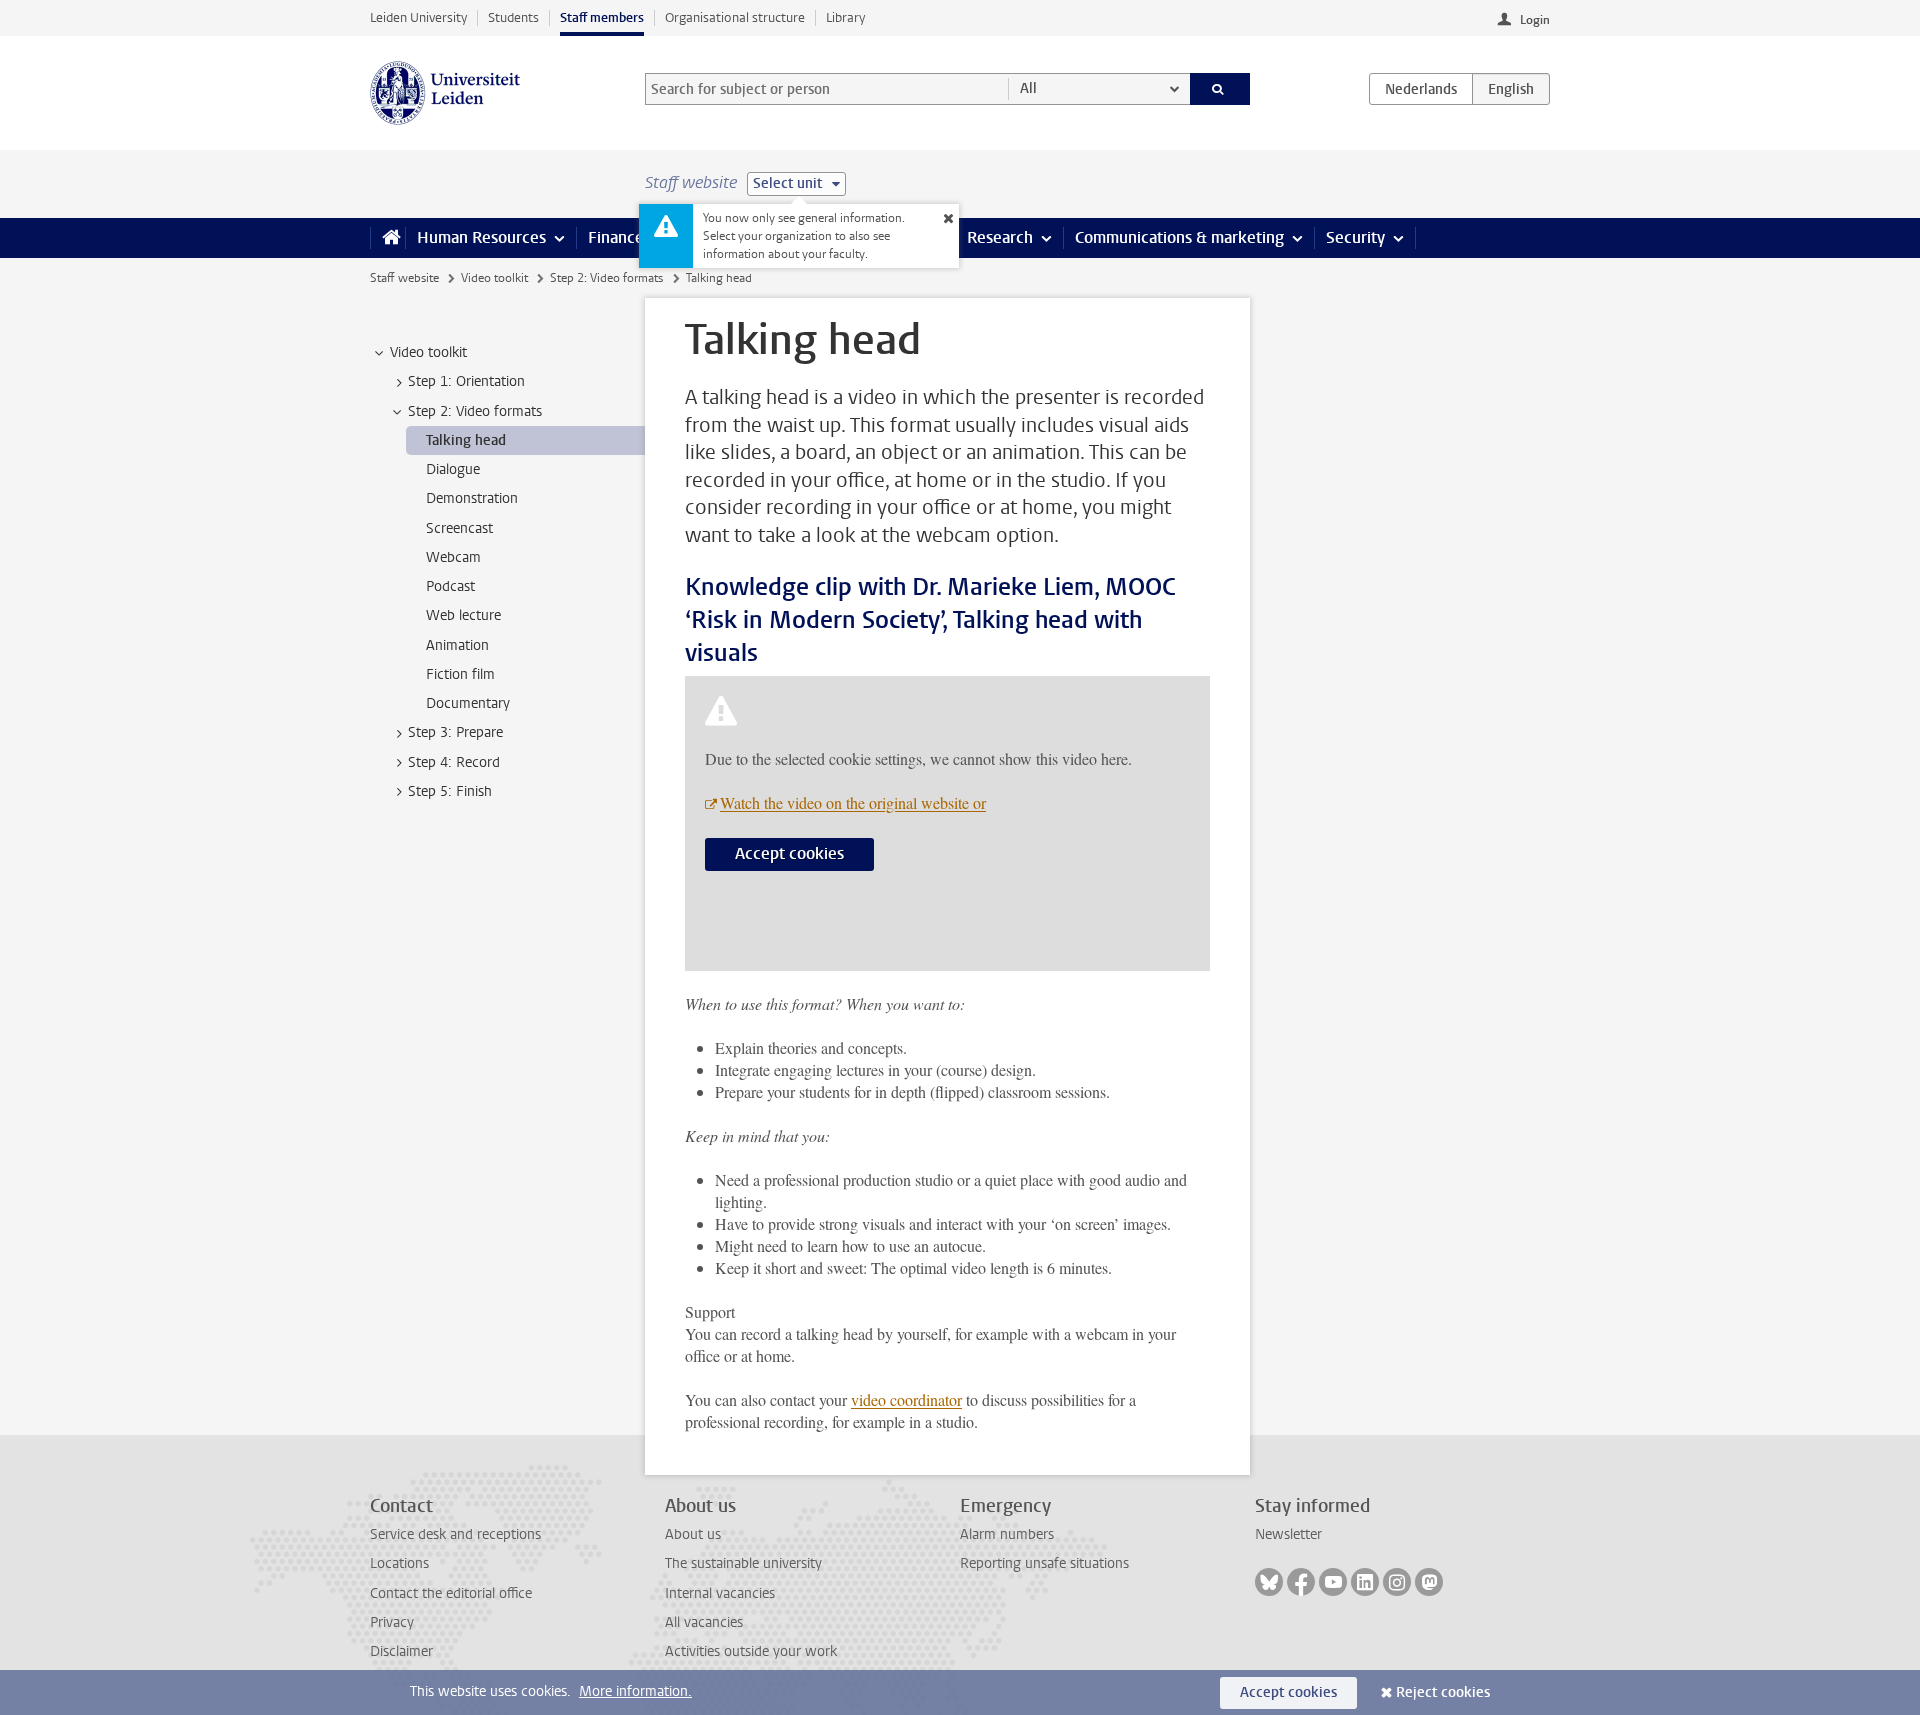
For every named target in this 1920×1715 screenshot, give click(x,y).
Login (1535, 20)
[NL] (1421, 89)
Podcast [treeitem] (450, 586)
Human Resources (481, 237)
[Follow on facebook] (1301, 1582)
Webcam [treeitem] (453, 557)
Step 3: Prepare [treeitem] (455, 732)
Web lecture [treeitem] (463, 615)
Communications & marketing (1179, 237)
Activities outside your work (751, 1651)
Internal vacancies (720, 1593)
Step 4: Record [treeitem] (454, 762)
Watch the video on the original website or (853, 802)
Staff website (404, 278)
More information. (635, 1691)
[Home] (387, 238)
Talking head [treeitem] (466, 440)
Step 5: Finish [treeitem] (450, 791)
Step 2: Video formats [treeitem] (475, 411)
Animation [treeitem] (457, 645)
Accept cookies (789, 853)
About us (693, 1534)
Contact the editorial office (451, 1593)
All (1028, 88)
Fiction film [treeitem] (460, 674)
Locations (399, 1563)
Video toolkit (494, 278)
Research (1000, 237)
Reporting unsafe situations (1044, 1563)
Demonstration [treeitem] (472, 498)
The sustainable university (743, 1563)
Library (845, 17)
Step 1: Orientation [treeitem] (466, 381)
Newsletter (1288, 1534)
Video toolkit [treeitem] (428, 352)
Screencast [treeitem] (459, 528)
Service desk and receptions (455, 1534)
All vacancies (704, 1622)
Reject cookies (1443, 1692)
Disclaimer (401, 1651)
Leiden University (418, 17)
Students (513, 17)
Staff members (602, 17)
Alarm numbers (1007, 1534)
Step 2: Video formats (606, 278)
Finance (616, 237)
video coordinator (906, 1399)
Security (1355, 237)
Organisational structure (735, 17)
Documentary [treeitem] (468, 703)
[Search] (1220, 89)
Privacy (392, 1622)
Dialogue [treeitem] (453, 469)
